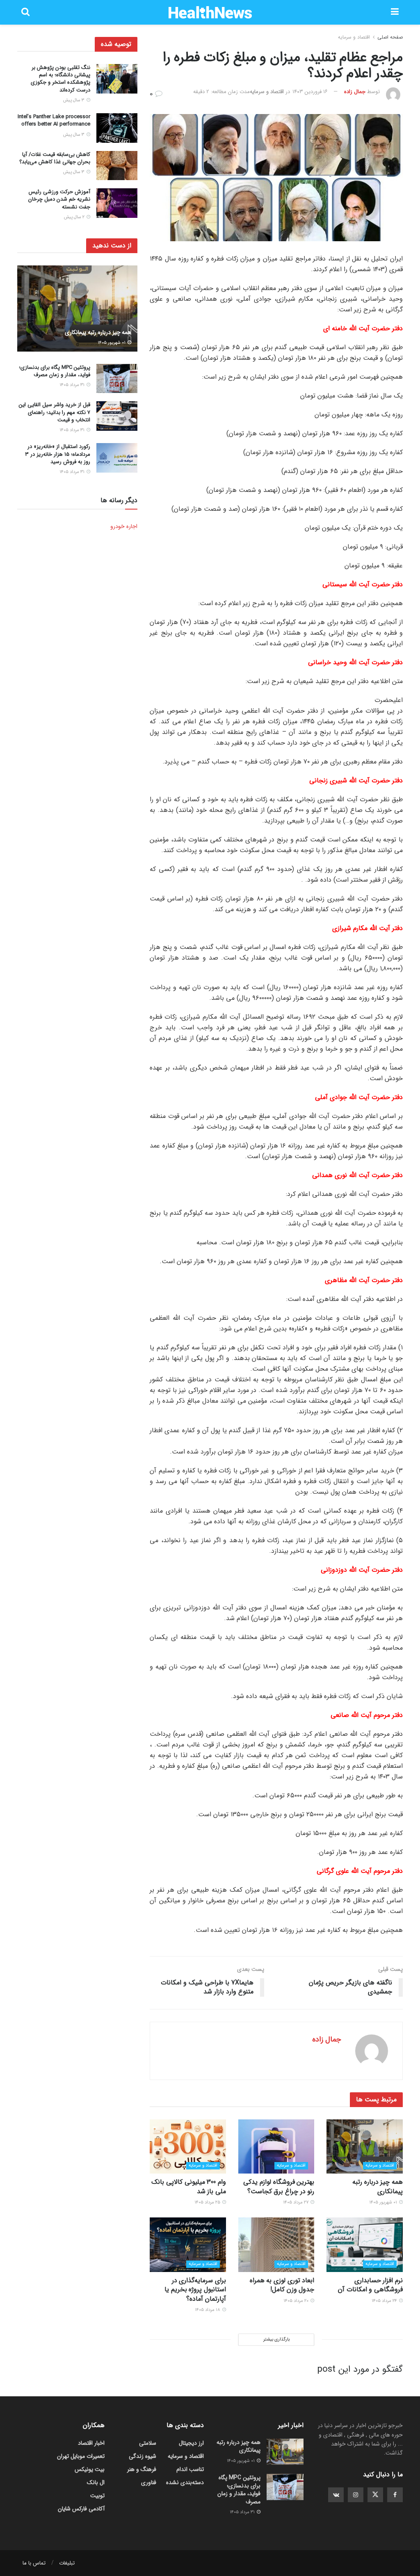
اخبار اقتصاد (91, 2443)
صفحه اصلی (390, 37)
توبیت (97, 2496)
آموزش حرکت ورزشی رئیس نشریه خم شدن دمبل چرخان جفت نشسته (59, 199)
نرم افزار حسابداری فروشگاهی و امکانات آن (370, 2285)
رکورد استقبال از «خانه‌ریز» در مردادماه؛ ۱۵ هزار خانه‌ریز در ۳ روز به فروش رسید (58, 454)
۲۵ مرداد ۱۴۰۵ (208, 2202)
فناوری (149, 2482)
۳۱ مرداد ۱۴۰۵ (73, 385)
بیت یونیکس (90, 2469)
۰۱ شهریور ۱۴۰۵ (384, 2202)
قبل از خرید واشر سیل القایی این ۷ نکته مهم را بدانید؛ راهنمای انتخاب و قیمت (55, 412)
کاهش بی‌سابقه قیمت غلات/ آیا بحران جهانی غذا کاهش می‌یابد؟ (55, 158)
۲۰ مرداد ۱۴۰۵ (297, 2301)
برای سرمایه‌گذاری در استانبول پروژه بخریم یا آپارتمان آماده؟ (195, 2290)
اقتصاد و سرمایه (354, 37)
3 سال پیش (74, 100)
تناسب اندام (190, 2469)
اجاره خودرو (124, 526)
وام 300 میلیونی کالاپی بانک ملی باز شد (189, 2186)
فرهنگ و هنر (142, 2469)
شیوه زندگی (143, 2456)
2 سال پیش (75, 217)
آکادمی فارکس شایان (81, 2509)
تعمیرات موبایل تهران (81, 2456)
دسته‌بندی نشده (185, 2482)
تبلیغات (67, 2563)
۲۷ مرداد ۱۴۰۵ (296, 2202)
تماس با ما (34, 2563)
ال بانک (96, 2482)
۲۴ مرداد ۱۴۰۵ (385, 2301)
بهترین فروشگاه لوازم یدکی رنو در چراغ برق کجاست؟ (279, 2186)
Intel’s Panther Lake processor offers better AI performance (54, 120)
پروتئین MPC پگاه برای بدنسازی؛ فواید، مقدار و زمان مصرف (55, 371)
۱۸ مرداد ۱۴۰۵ (208, 2310)
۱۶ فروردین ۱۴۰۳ (310, 92)
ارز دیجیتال (191, 2443)
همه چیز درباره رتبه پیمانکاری (378, 2186)
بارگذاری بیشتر (276, 2339)
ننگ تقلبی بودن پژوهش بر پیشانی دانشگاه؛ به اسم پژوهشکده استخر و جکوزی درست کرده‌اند (60, 79)
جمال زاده (355, 92)
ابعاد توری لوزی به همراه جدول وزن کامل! (282, 2285)
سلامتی (148, 2443)
